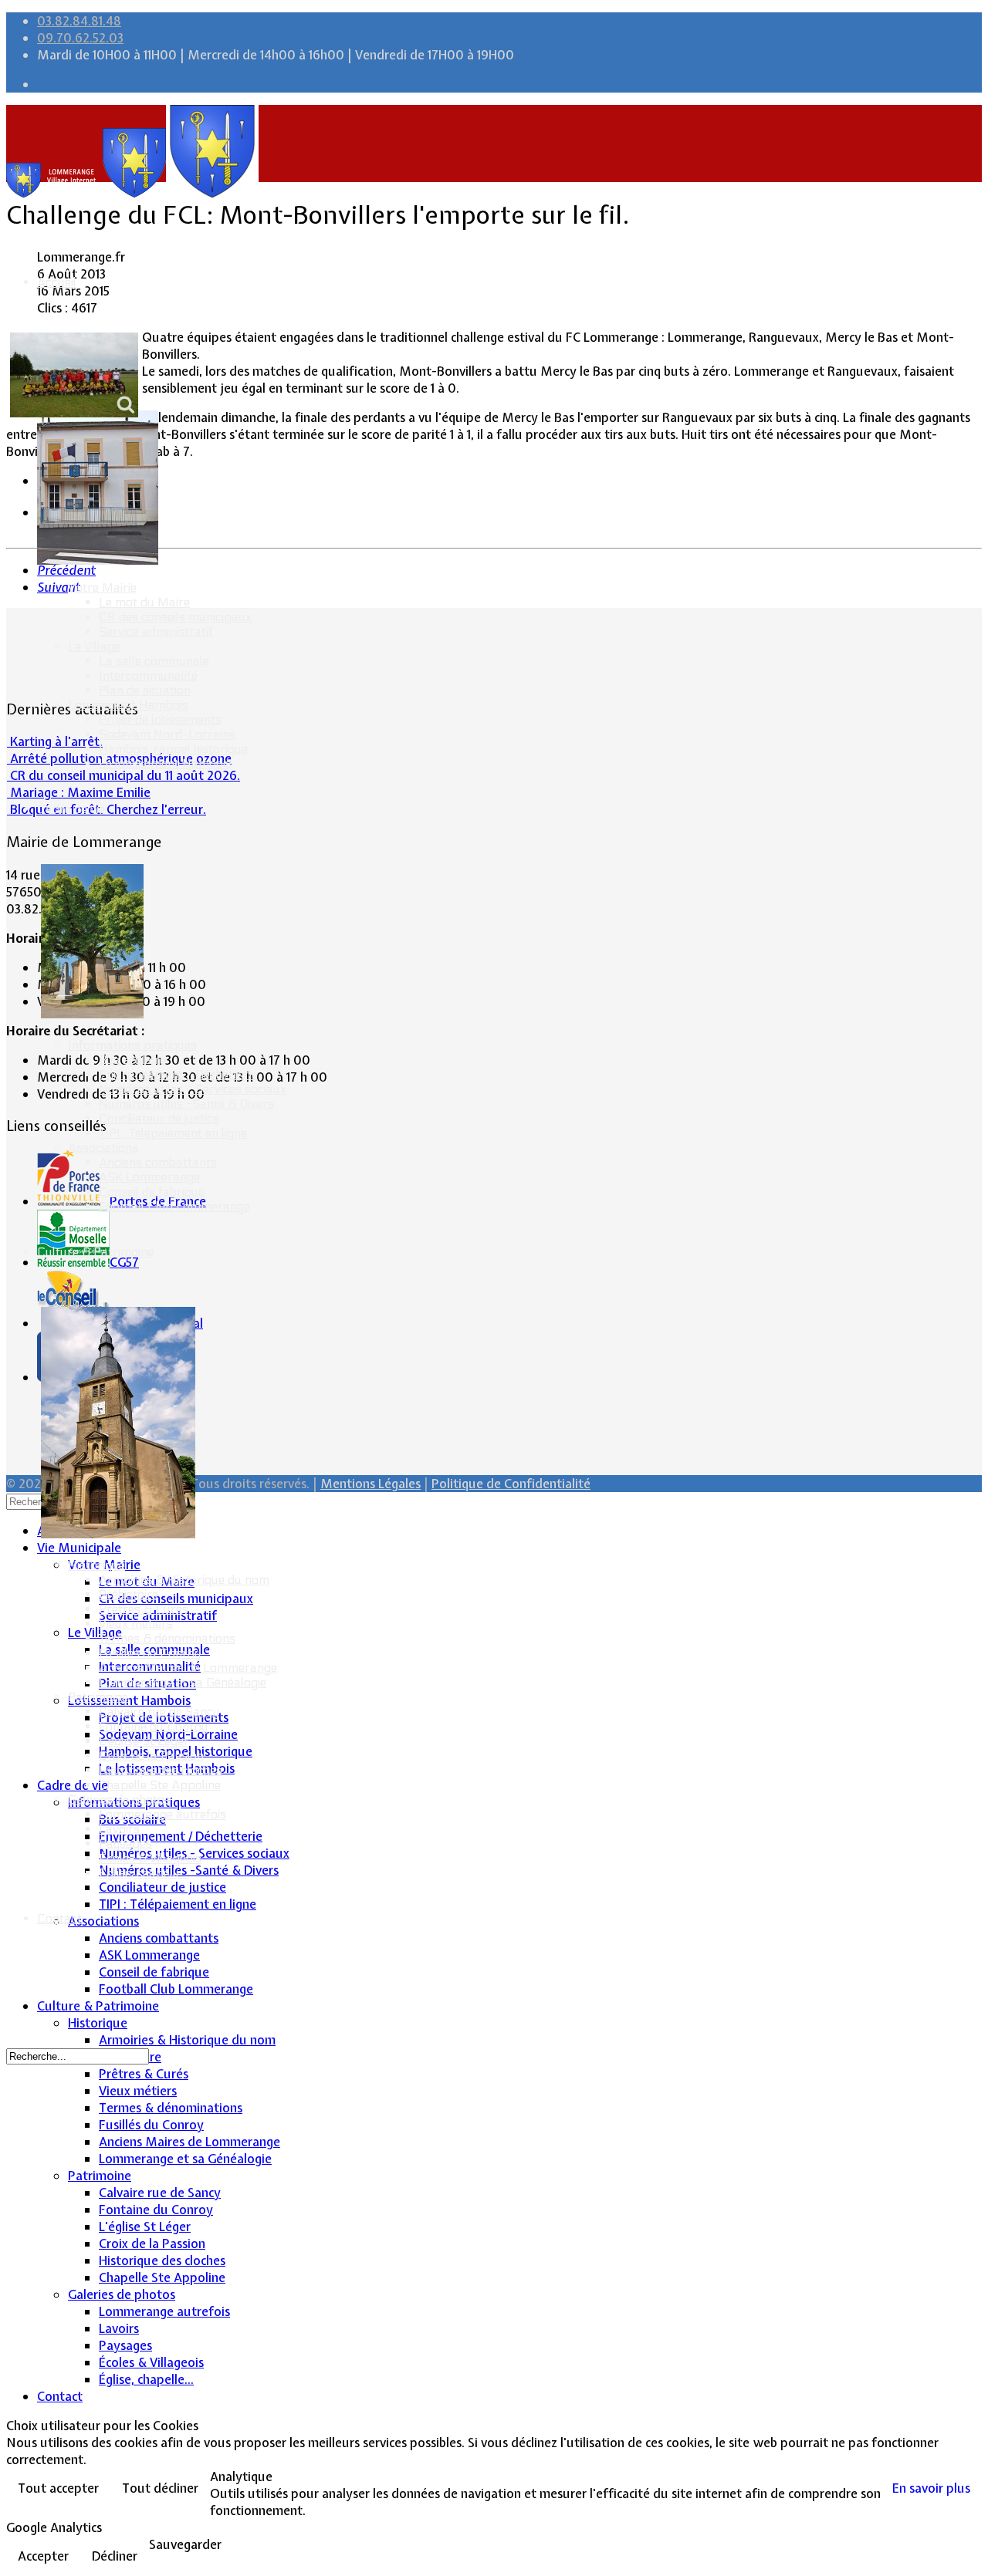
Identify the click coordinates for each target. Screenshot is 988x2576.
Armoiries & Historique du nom (184, 1580)
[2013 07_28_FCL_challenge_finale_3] (74, 375)
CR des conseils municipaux (175, 617)
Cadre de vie (71, 809)
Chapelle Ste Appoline (160, 1785)
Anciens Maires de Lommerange (188, 1668)
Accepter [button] (43, 2556)
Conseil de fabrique (152, 1192)
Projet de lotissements (160, 719)
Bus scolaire (132, 1060)
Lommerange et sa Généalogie (183, 1682)
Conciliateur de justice (159, 1118)
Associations (103, 1148)
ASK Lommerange (149, 1177)
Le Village (94, 646)
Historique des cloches (161, 1770)
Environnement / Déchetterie (178, 1074)
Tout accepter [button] (58, 2488)
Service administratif (156, 631)
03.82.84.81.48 (79, 21)
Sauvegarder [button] (185, 2544)
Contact (59, 1918)
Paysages (125, 1843)
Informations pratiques (132, 1045)
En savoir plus (931, 2488)
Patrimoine (98, 1697)
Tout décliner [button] (160, 2488)
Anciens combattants (158, 1162)
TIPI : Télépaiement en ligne (173, 1133)
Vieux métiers (136, 1624)
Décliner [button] (115, 2556)
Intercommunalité (148, 675)
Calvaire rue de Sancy (159, 1712)
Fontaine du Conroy (153, 1726)
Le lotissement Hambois (165, 763)
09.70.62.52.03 (80, 38)
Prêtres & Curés (144, 1609)
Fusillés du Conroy (150, 1653)
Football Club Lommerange (174, 1206)
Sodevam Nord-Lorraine (167, 734)
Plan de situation (145, 690)
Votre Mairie (102, 587)
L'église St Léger (144, 1741)
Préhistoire (129, 1594)
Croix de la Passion (151, 1756)
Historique (96, 1565)
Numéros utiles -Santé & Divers (186, 1104)
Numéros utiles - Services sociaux (193, 1089)
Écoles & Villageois (150, 1858)
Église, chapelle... (144, 1873)
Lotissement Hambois (128, 705)
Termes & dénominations (167, 1638)
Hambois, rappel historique (173, 749)
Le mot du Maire (144, 602)
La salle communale (154, 661)
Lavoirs (119, 1829)
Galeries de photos (119, 1799)
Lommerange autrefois (162, 1814)
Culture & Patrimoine (95, 1252)
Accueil (57, 282)
